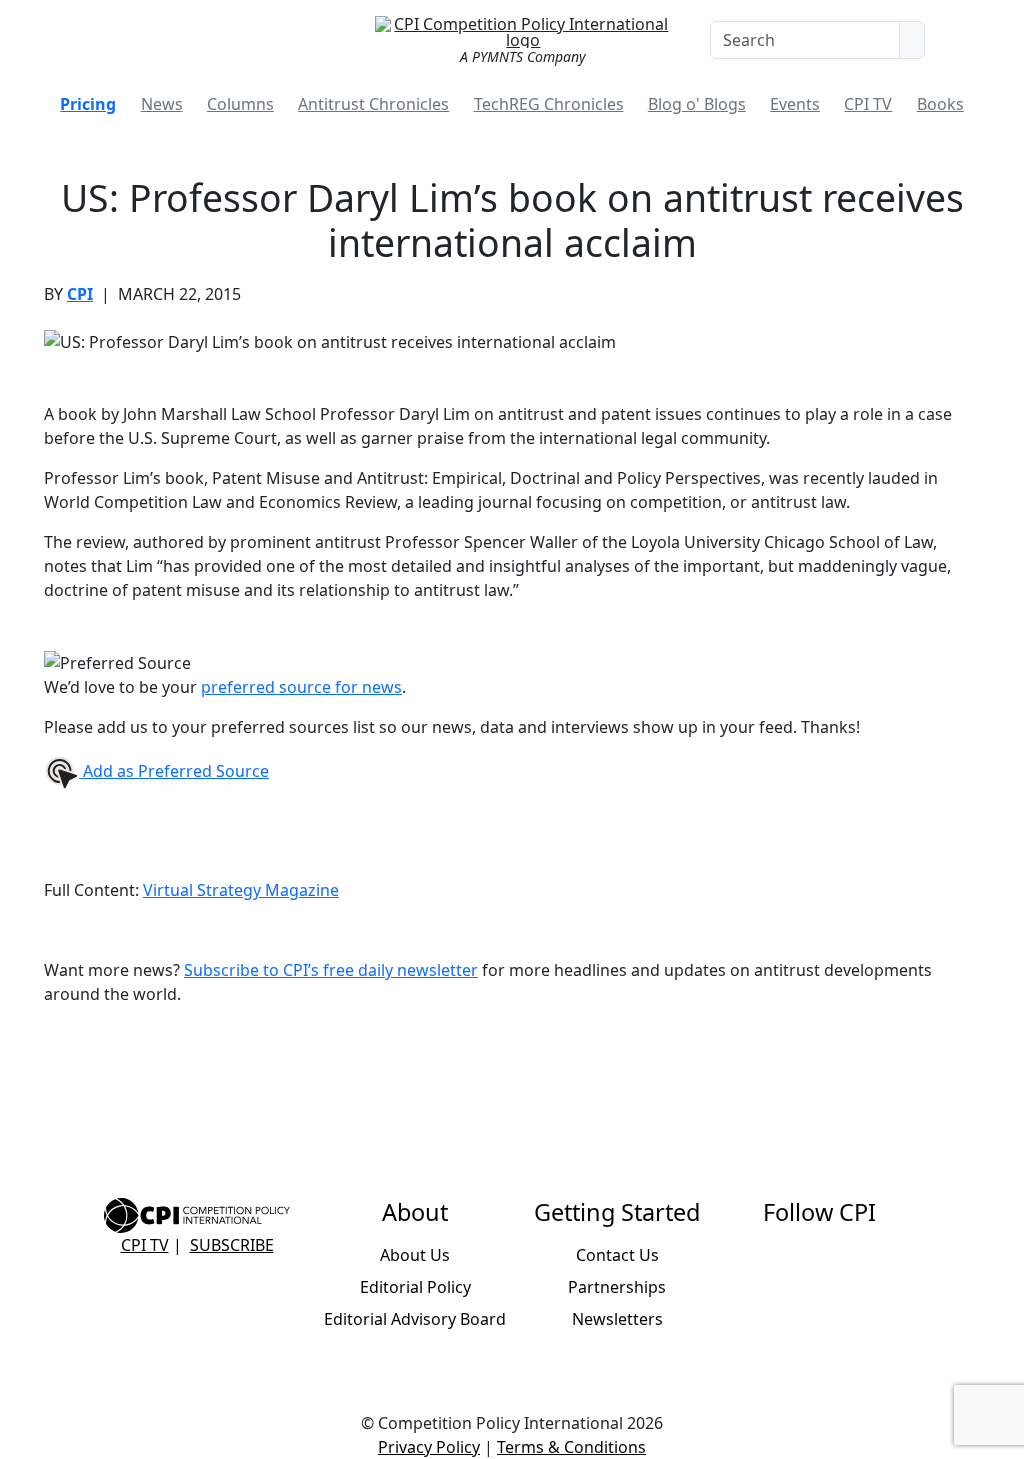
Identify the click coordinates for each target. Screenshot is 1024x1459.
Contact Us (617, 1255)
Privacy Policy (429, 1447)
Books (940, 104)
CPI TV (868, 104)
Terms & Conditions (571, 1447)
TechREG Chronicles (549, 104)
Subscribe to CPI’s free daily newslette (327, 970)
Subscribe (232, 1245)
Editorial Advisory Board (415, 1319)
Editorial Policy (415, 1287)
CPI (80, 294)
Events (795, 104)
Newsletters (617, 1319)
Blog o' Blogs (697, 104)
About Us (415, 1255)
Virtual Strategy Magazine (241, 890)
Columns (240, 104)
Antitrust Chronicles (373, 104)
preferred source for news (301, 687)
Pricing (88, 104)
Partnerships (617, 1287)
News (162, 104)
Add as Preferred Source (174, 771)
